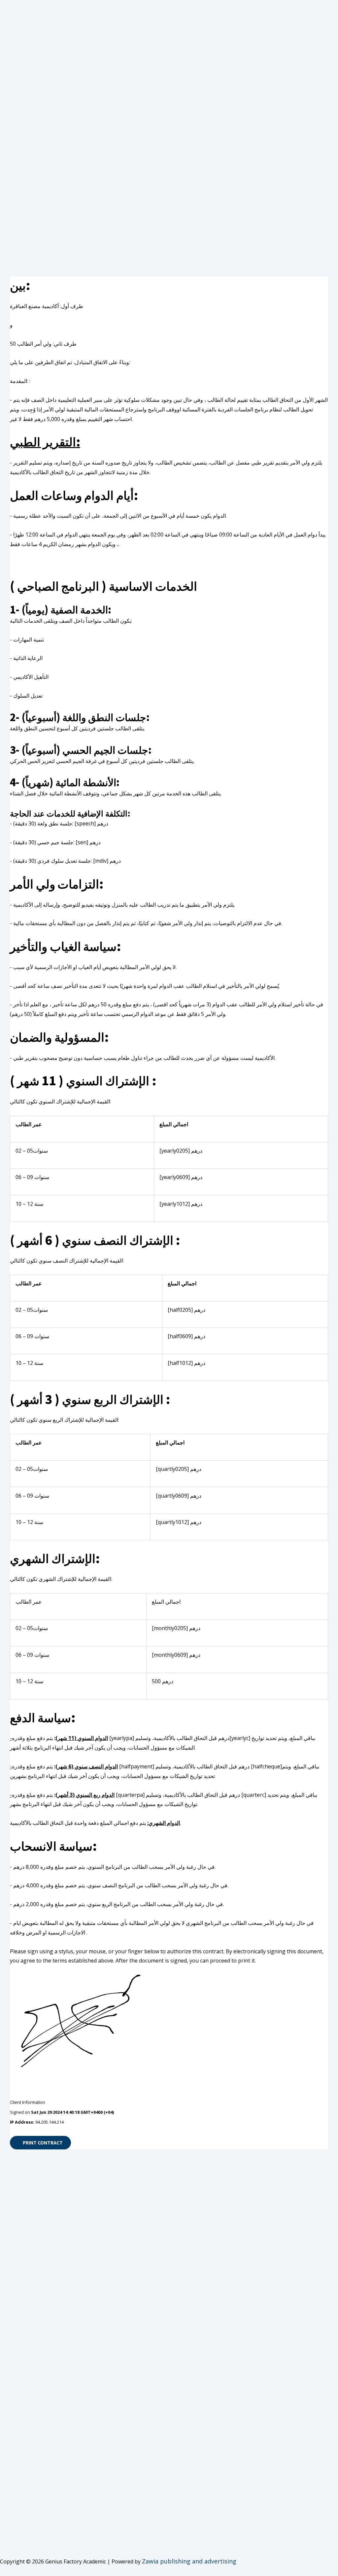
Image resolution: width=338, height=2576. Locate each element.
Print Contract (42, 2142)
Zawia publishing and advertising (189, 2561)
